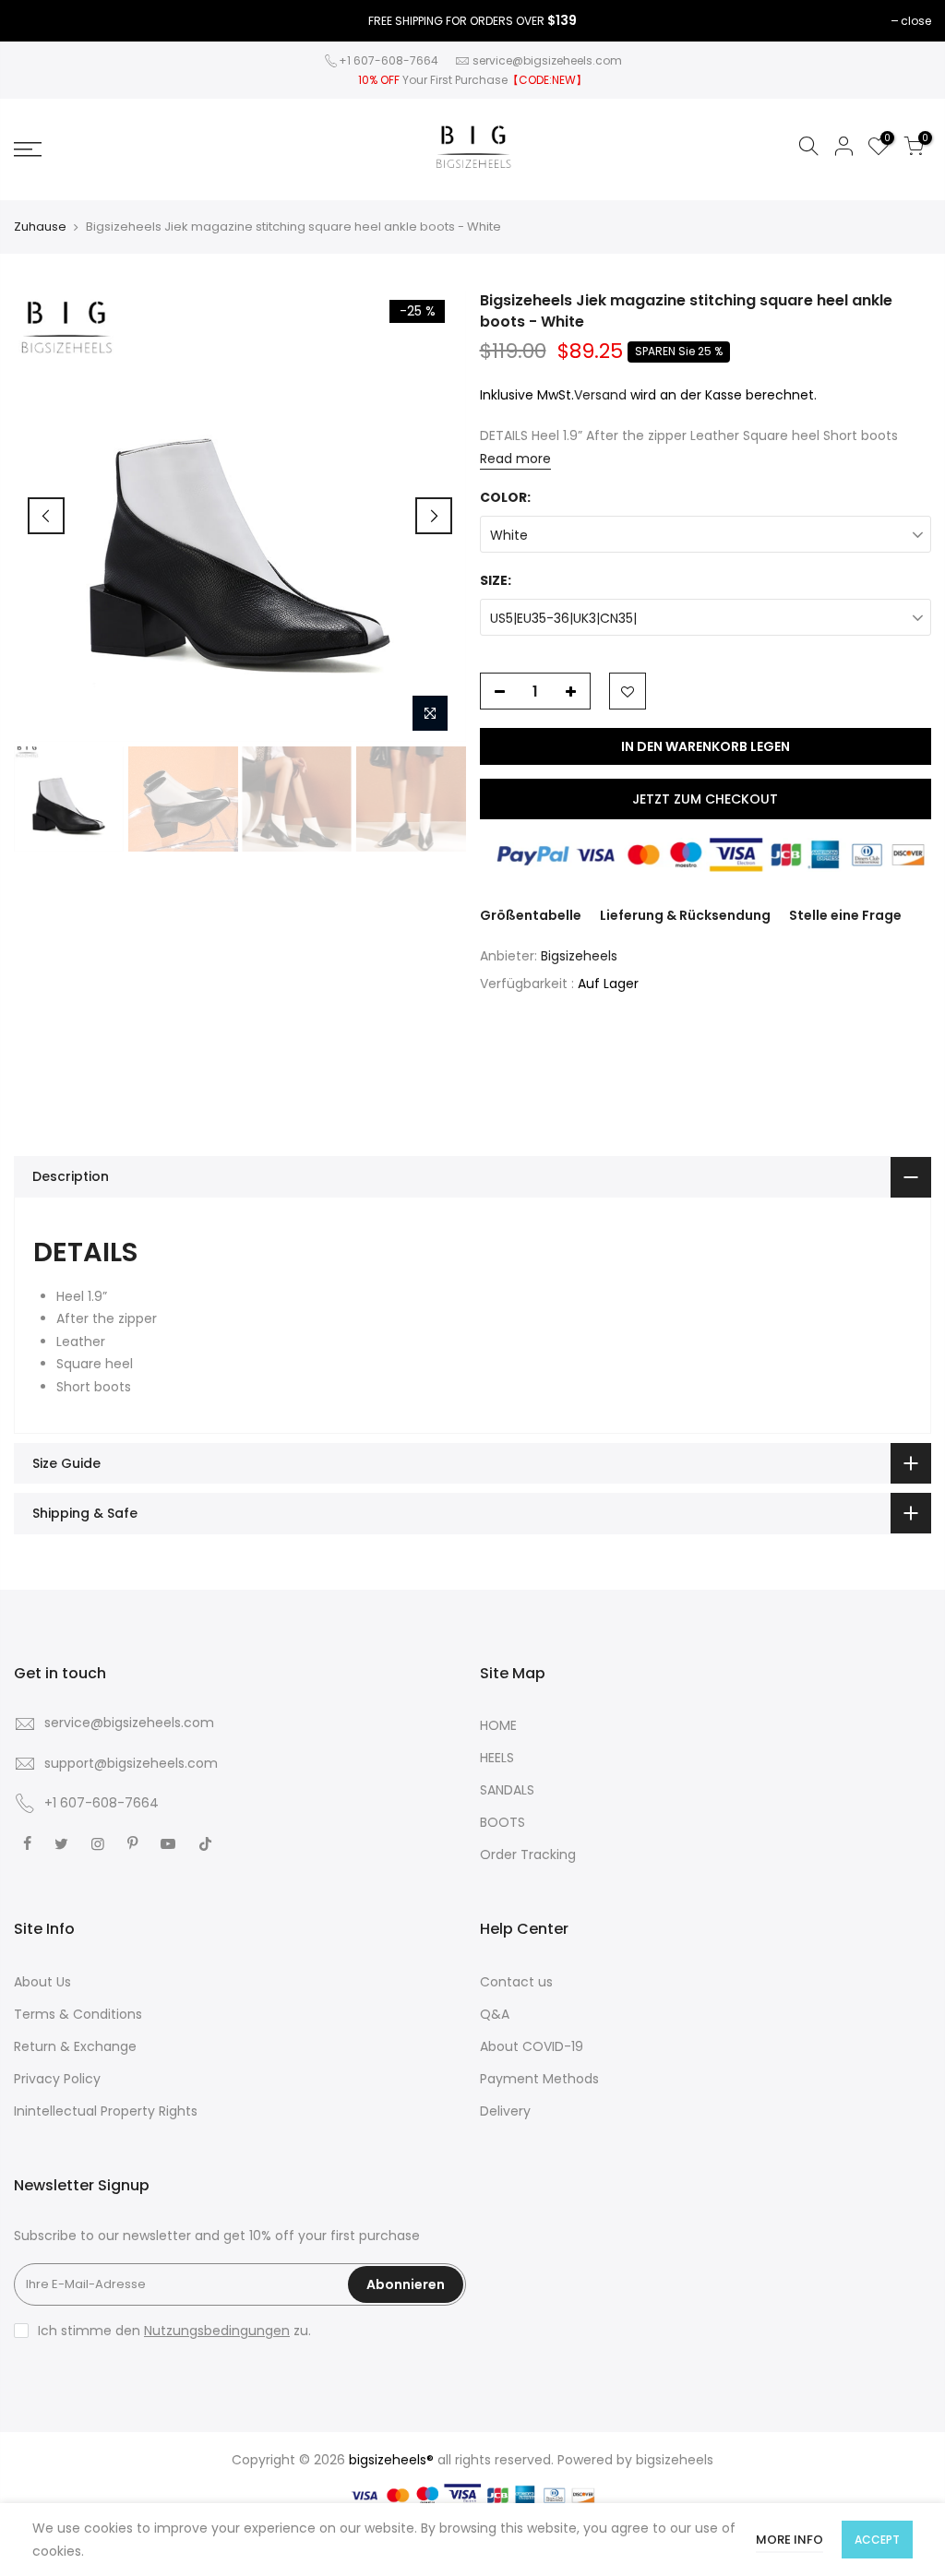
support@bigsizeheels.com (131, 1763)
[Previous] (46, 516)
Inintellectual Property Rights (106, 2111)
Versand (600, 395)
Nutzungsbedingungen (217, 2331)
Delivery (505, 2111)
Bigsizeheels (579, 956)
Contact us (516, 1982)
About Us (42, 1982)
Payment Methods (539, 2079)
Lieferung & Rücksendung (685, 915)
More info (789, 2540)
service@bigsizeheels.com (547, 60)
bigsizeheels (675, 2460)
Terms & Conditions (78, 2014)
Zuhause (40, 227)
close (916, 21)
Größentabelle (531, 915)
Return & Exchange (75, 2046)
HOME (498, 1725)
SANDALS (507, 1790)
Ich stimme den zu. (174, 2331)
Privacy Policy (57, 2079)
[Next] (434, 516)
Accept (877, 2540)
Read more (515, 459)
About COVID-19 (532, 2046)
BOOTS (502, 1822)
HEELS (497, 1758)
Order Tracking (528, 1854)
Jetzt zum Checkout (705, 799)
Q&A (495, 2014)
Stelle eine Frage (845, 915)
